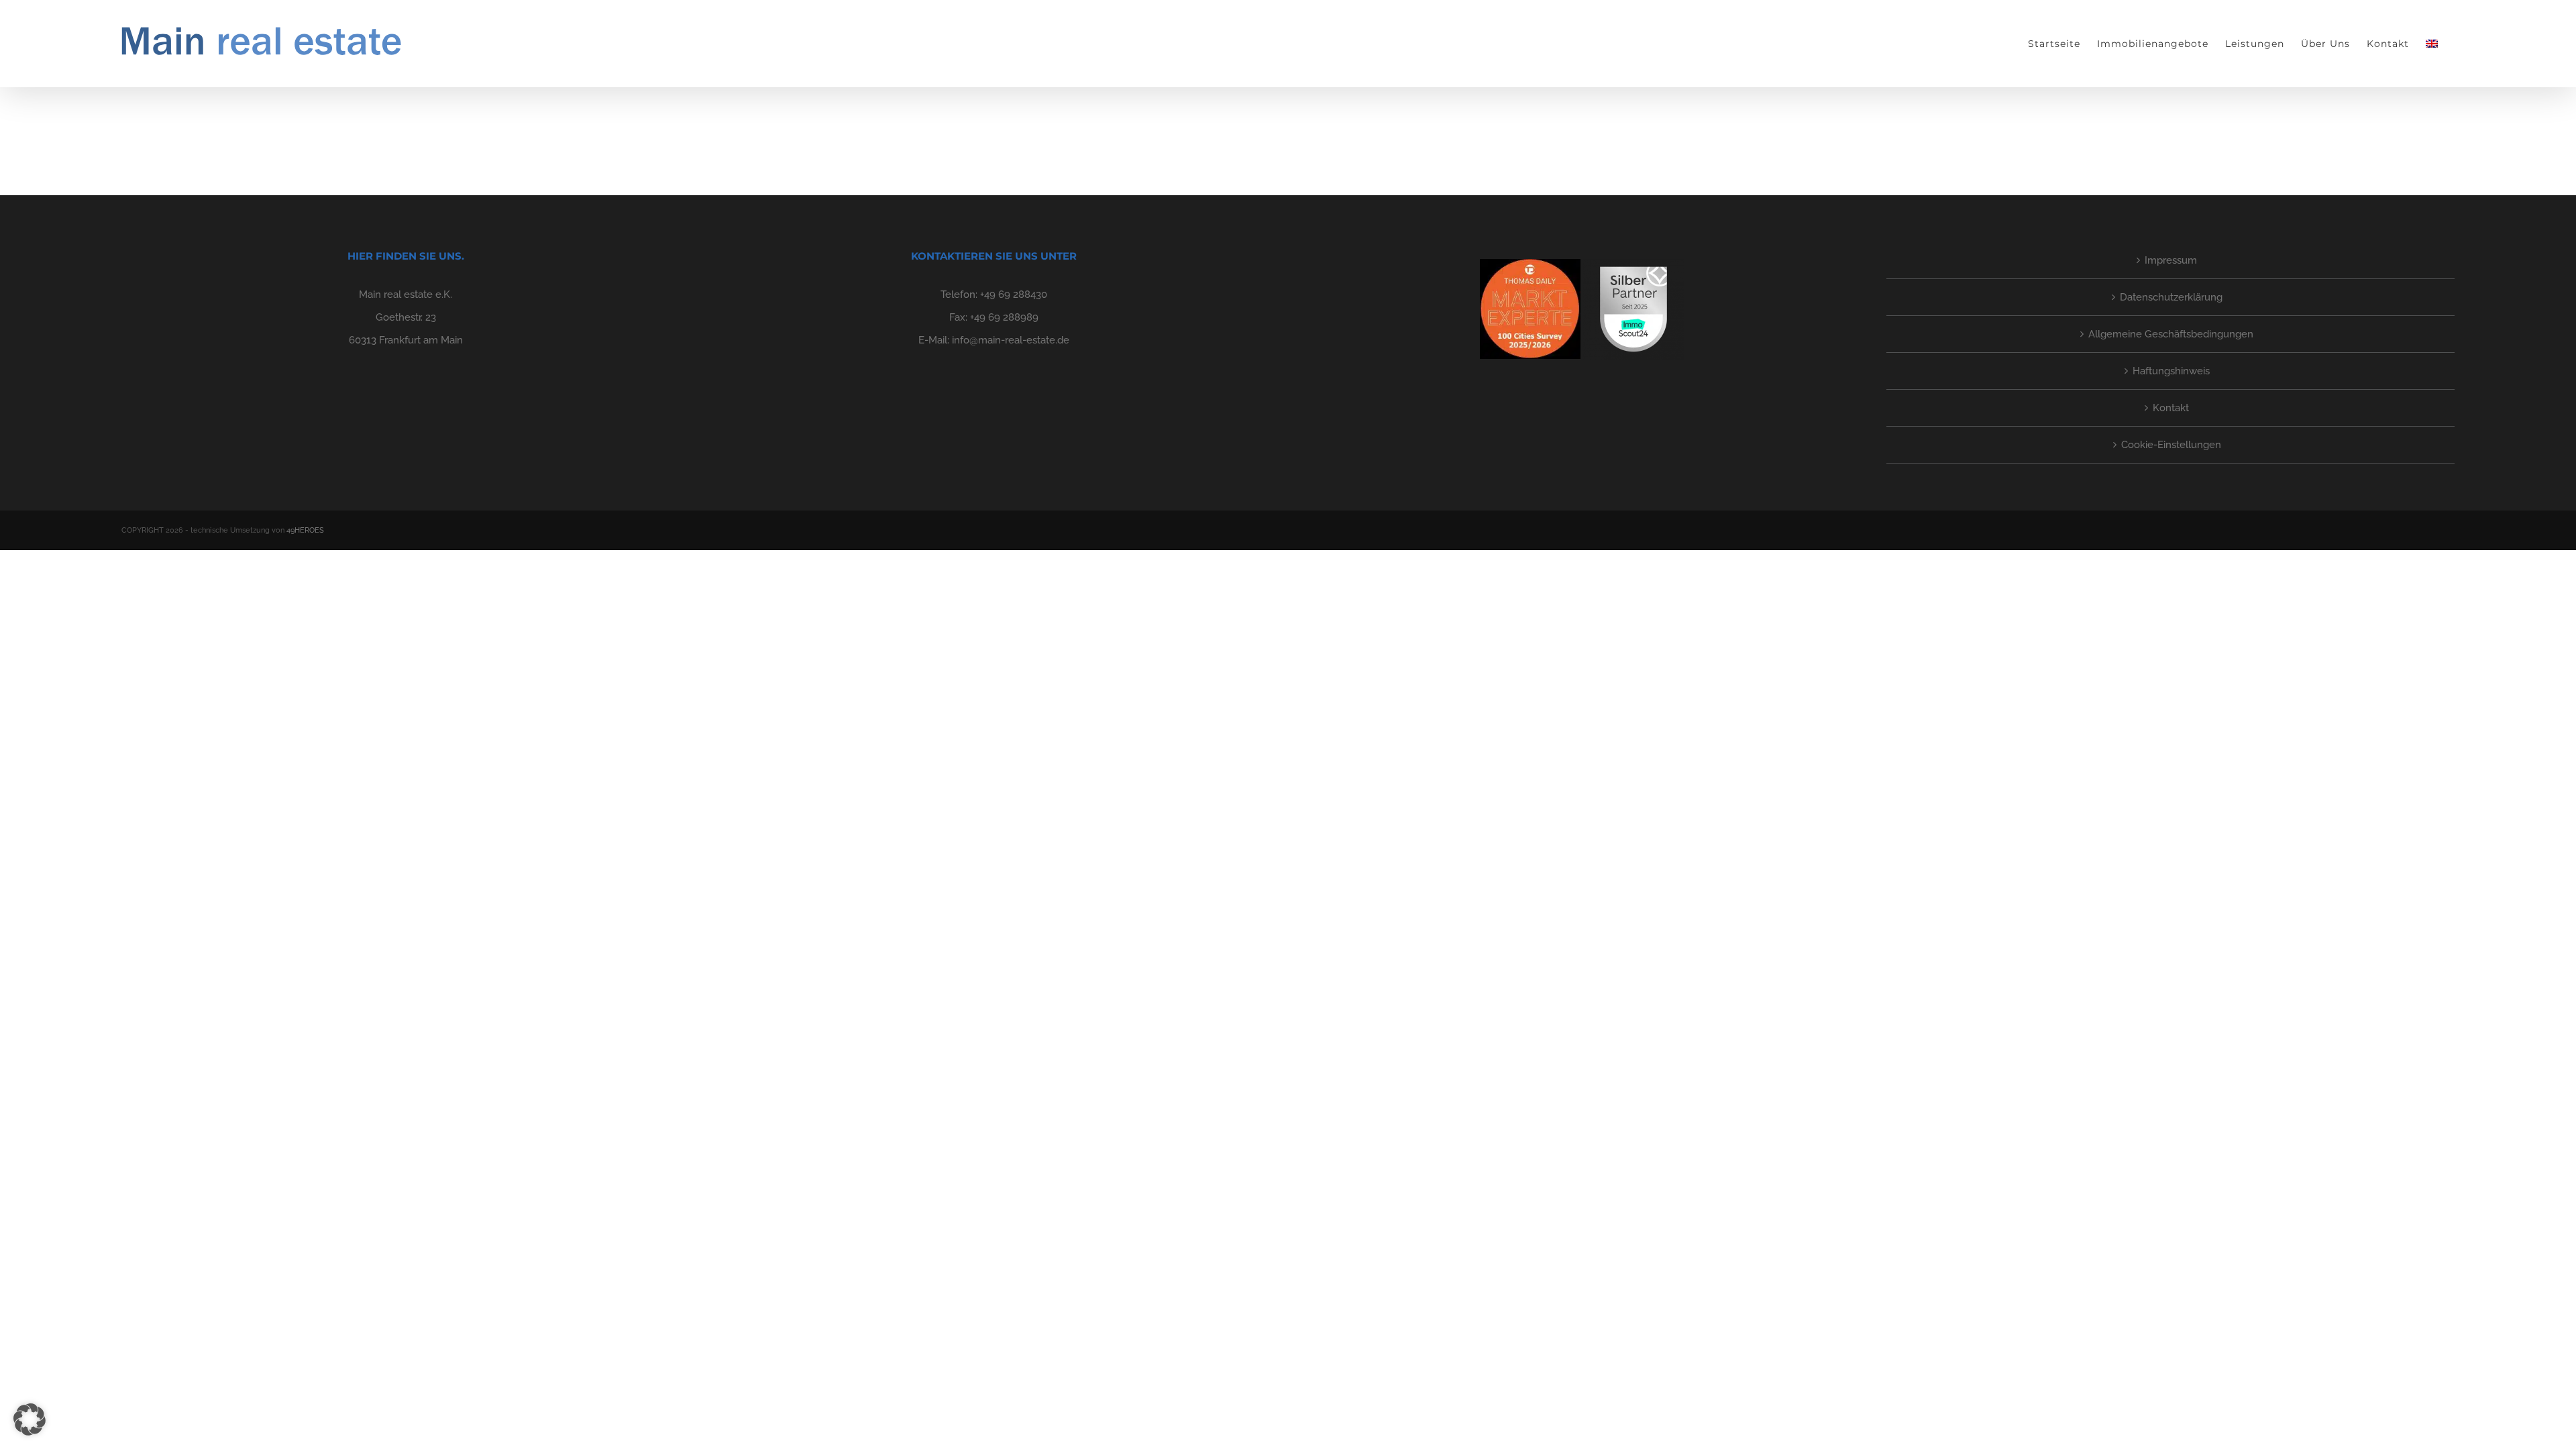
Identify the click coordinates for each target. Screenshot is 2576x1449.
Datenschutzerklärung (2171, 297)
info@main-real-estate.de (1011, 340)
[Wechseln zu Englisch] (2432, 44)
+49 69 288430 (1014, 294)
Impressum (2171, 260)
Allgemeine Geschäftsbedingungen (2171, 334)
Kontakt (2171, 408)
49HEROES (305, 530)
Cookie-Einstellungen (2171, 445)
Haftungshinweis (2171, 371)
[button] (30, 1419)
